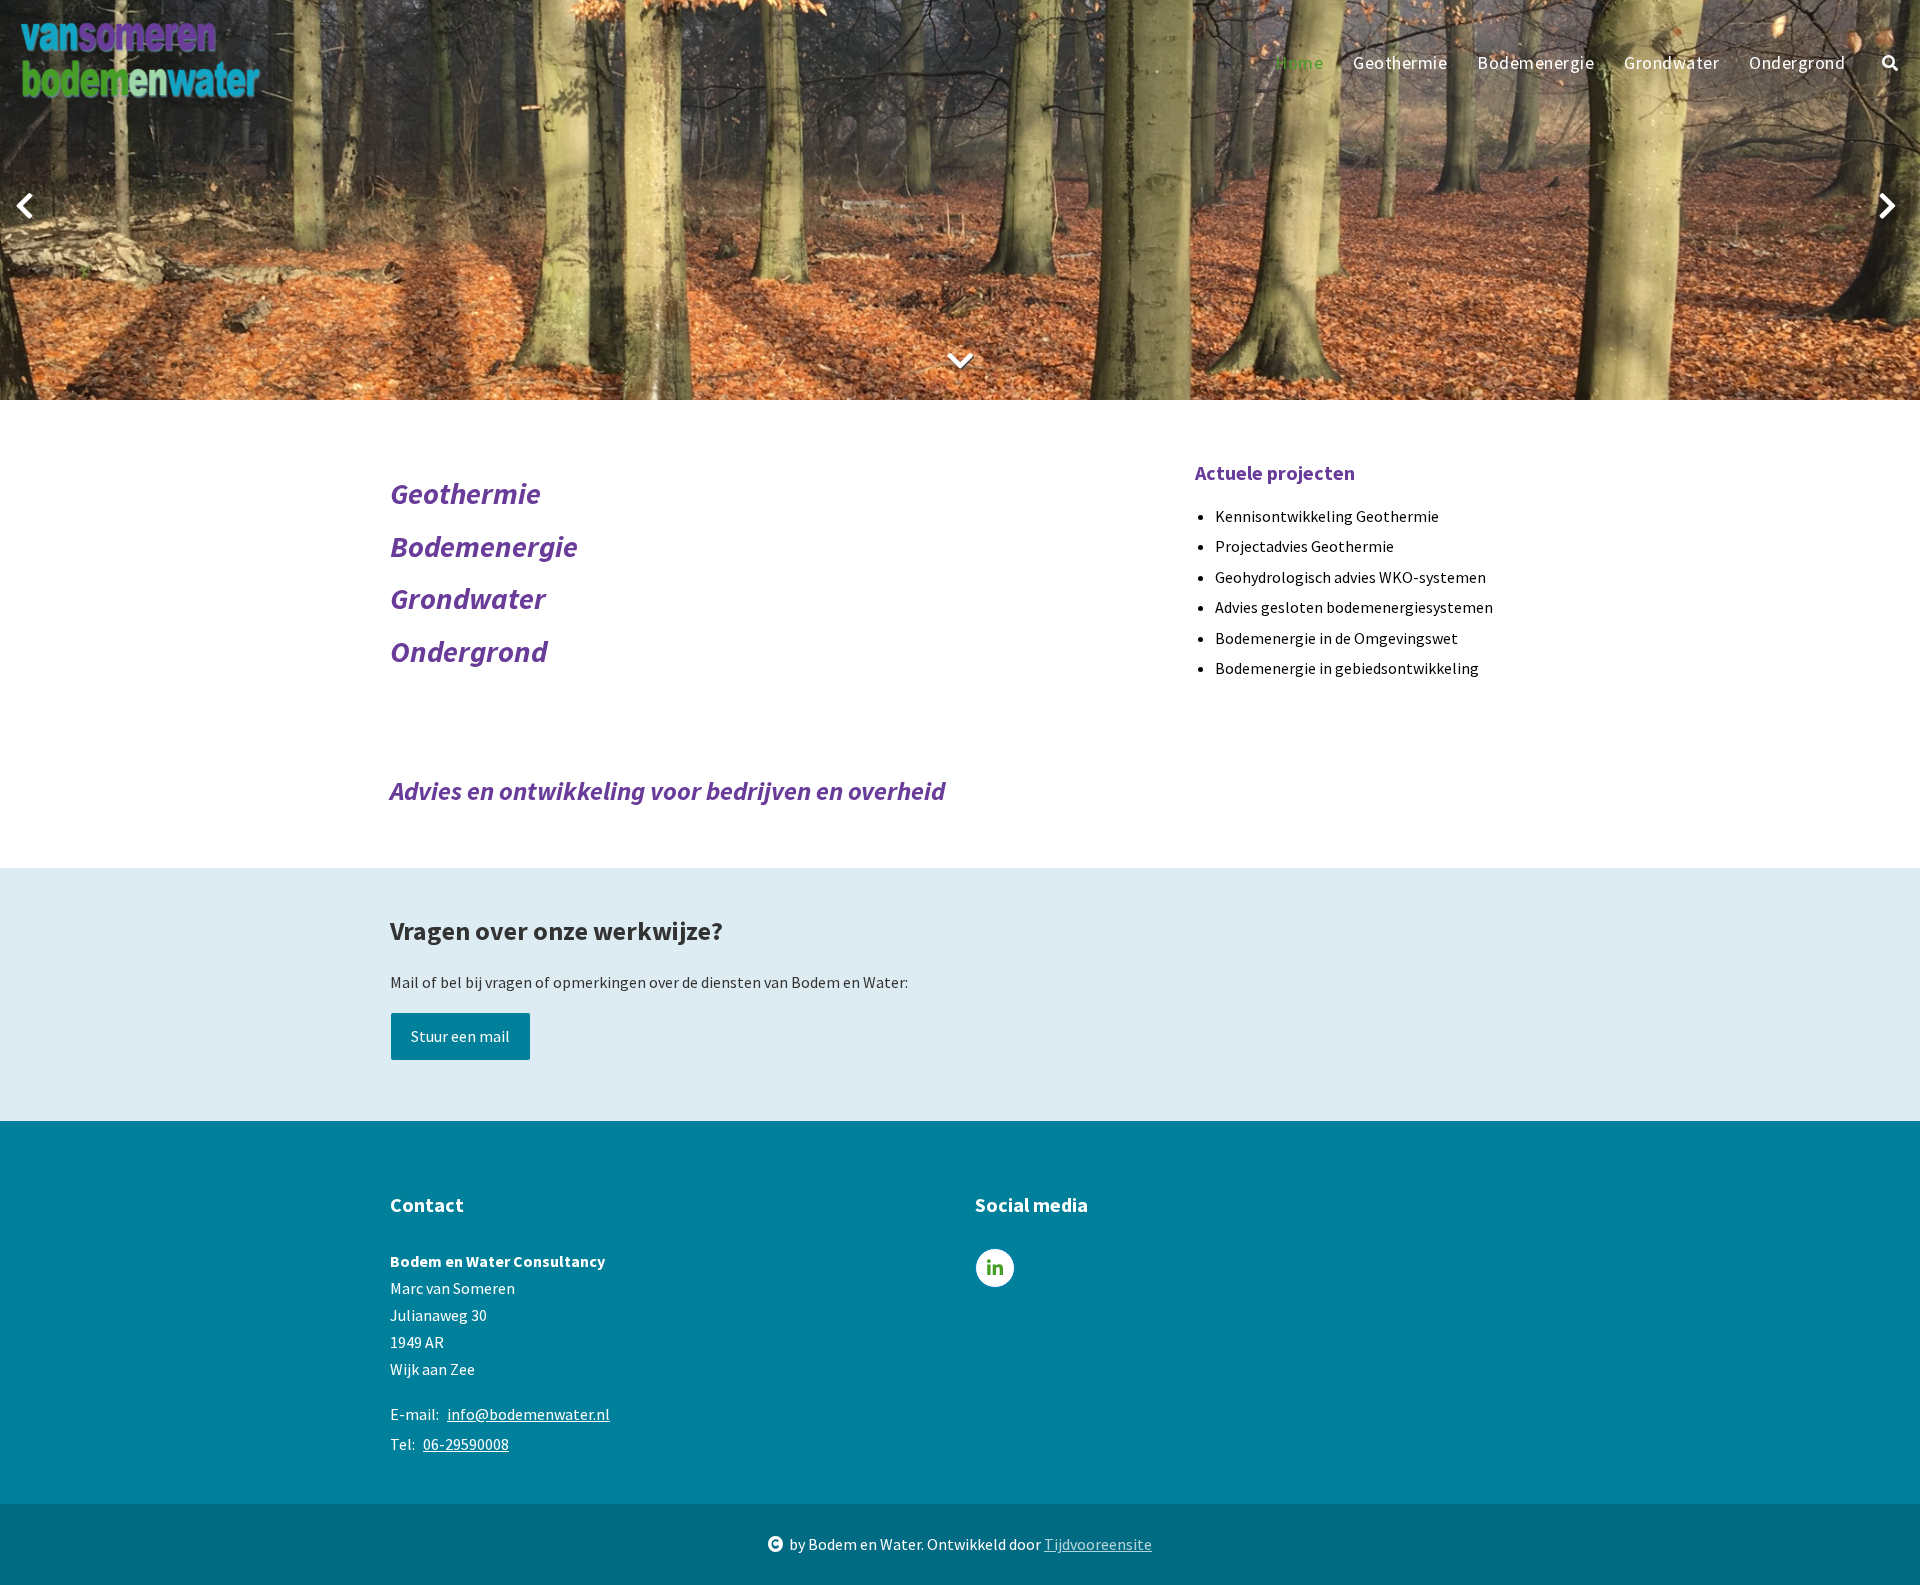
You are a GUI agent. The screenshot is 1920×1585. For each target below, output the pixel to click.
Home (1299, 62)
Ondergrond (1797, 62)
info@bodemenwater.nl (528, 1414)
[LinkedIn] (995, 1268)
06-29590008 (466, 1444)
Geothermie (1400, 62)
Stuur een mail (460, 1036)
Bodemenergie (1535, 62)
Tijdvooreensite (1098, 1544)
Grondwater (1671, 62)
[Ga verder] (960, 361)
